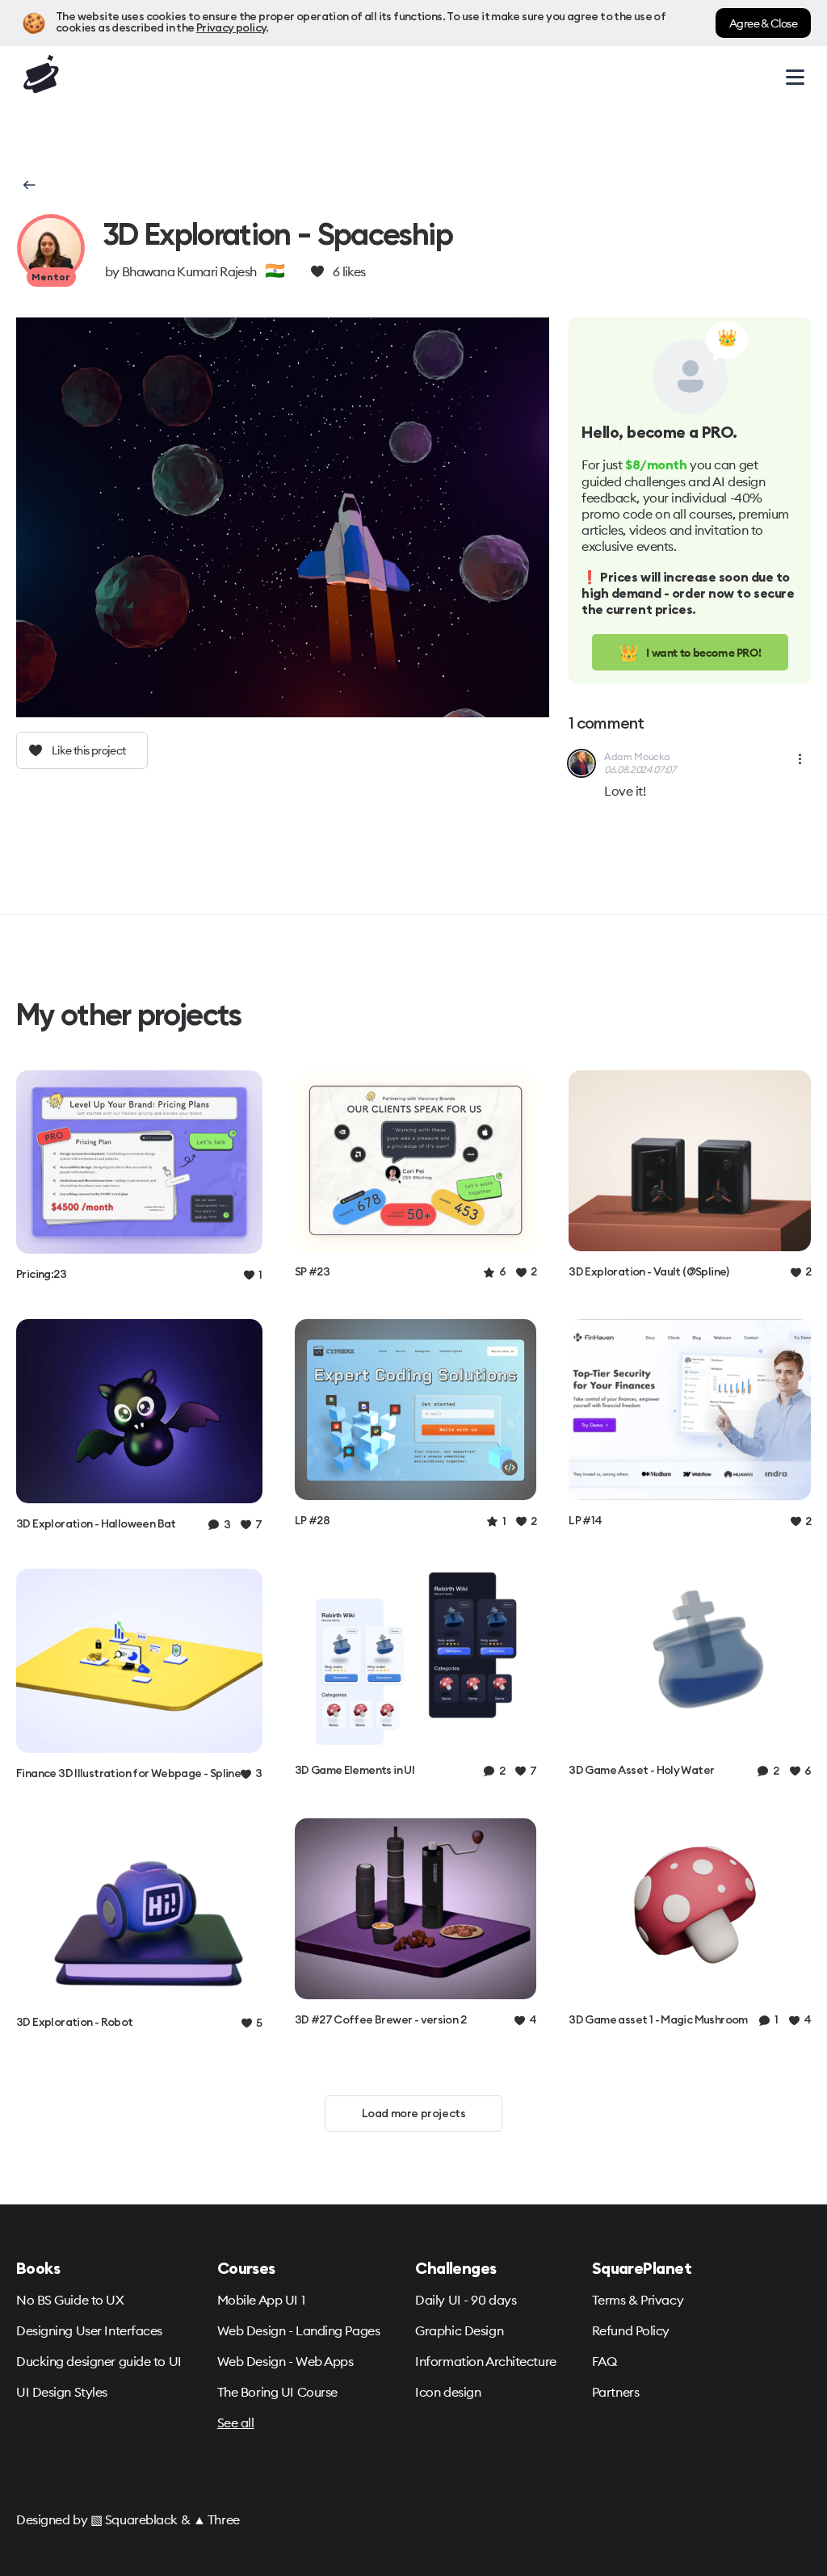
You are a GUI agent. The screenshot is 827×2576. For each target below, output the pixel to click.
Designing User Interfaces (89, 2330)
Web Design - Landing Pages (299, 2330)
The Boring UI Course (277, 2392)
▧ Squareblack (134, 2519)
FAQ (605, 2361)
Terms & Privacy (638, 2300)
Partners (615, 2392)
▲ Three (216, 2519)
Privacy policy (231, 28)
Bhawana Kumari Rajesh (189, 271)
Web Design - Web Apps (285, 2361)
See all (236, 2423)
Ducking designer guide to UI (99, 2361)
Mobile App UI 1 (261, 2300)
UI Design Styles (62, 2392)
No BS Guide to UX (70, 2300)
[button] (28, 185)
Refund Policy (631, 2330)
